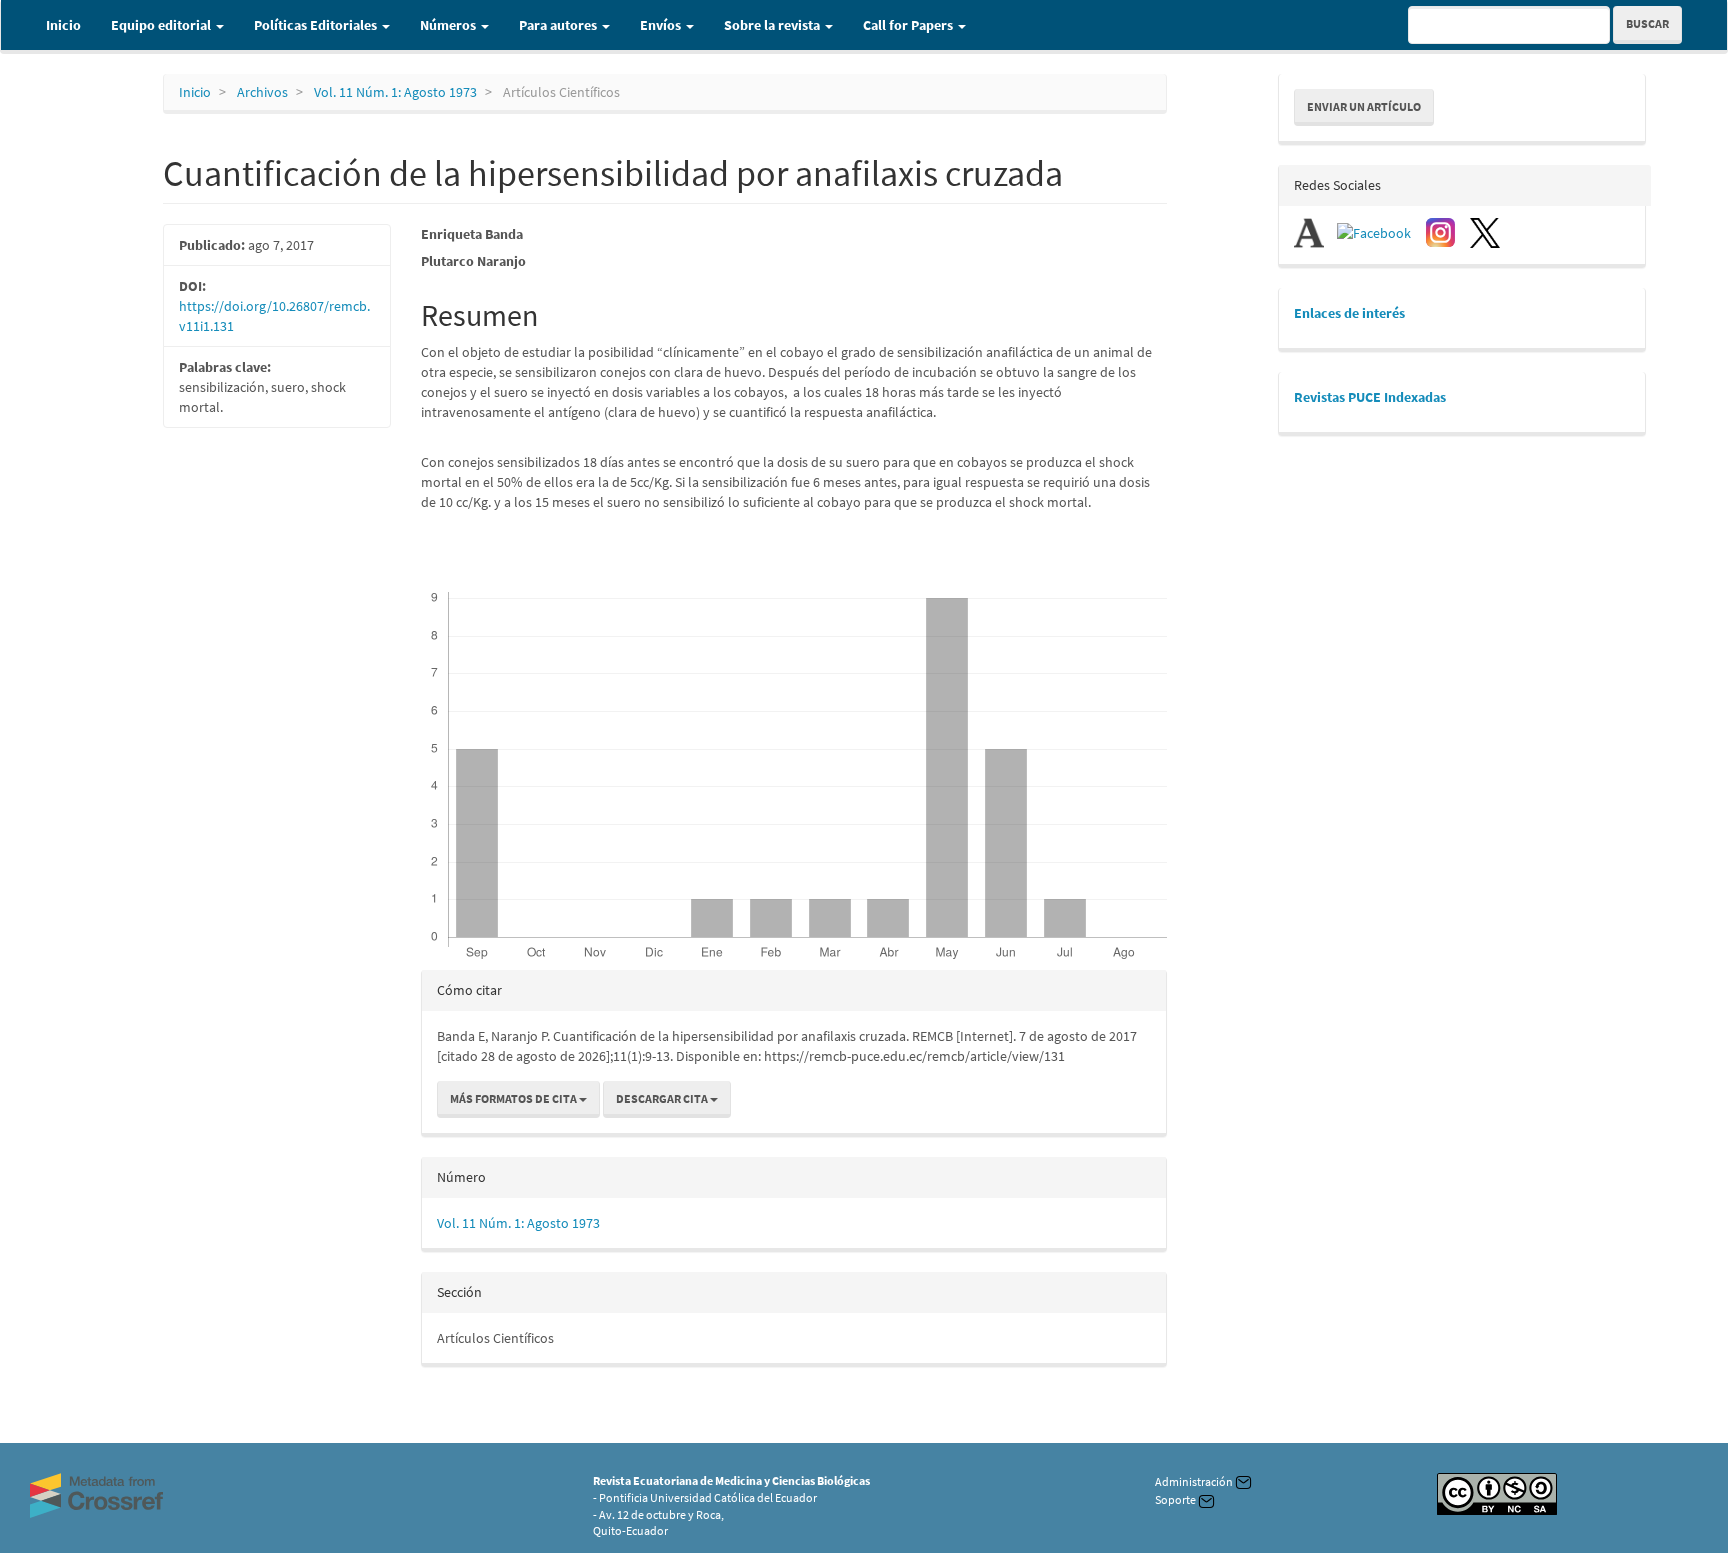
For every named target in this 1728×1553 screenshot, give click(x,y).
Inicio (63, 25)
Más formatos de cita (514, 1098)
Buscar (1647, 23)
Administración (1195, 1481)
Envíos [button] (662, 25)
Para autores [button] (559, 25)
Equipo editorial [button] (162, 25)
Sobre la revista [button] (773, 25)
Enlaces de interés (1349, 313)
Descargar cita (663, 1098)
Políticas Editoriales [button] (317, 25)
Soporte (1176, 1499)
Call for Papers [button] (909, 25)
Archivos (262, 92)
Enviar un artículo (1364, 106)
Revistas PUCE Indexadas (1370, 397)
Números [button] (449, 25)
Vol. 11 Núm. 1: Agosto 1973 (395, 92)
